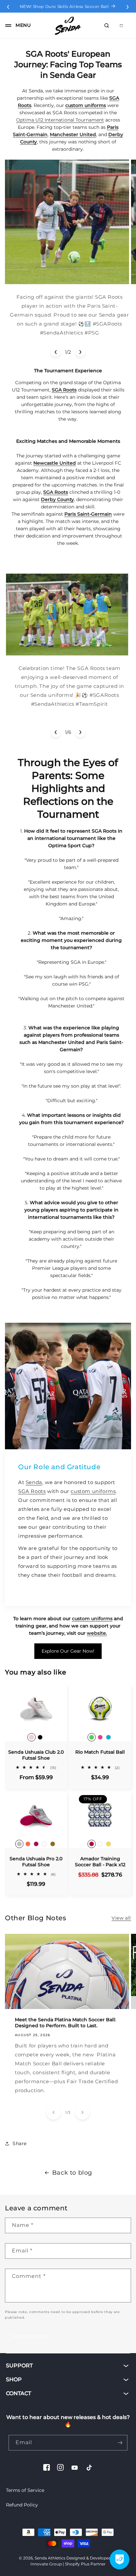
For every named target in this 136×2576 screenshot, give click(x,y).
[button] (16, 26)
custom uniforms (93, 1491)
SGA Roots (32, 1491)
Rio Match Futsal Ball (100, 1752)
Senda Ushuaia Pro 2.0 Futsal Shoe (36, 1862)
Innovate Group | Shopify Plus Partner (68, 2564)
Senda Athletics (50, 2558)
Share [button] (20, 2143)
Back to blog (72, 2173)
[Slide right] (80, 352)
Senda (34, 1482)
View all (121, 1918)
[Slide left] (56, 352)
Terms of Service (25, 2490)
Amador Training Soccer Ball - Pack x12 (100, 1862)
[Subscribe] (120, 2443)
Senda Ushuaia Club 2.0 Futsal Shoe (36, 1755)
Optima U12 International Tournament (60, 120)
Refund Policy (22, 2505)
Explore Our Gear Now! (68, 1651)
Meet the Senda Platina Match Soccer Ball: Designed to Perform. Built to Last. (65, 2022)
